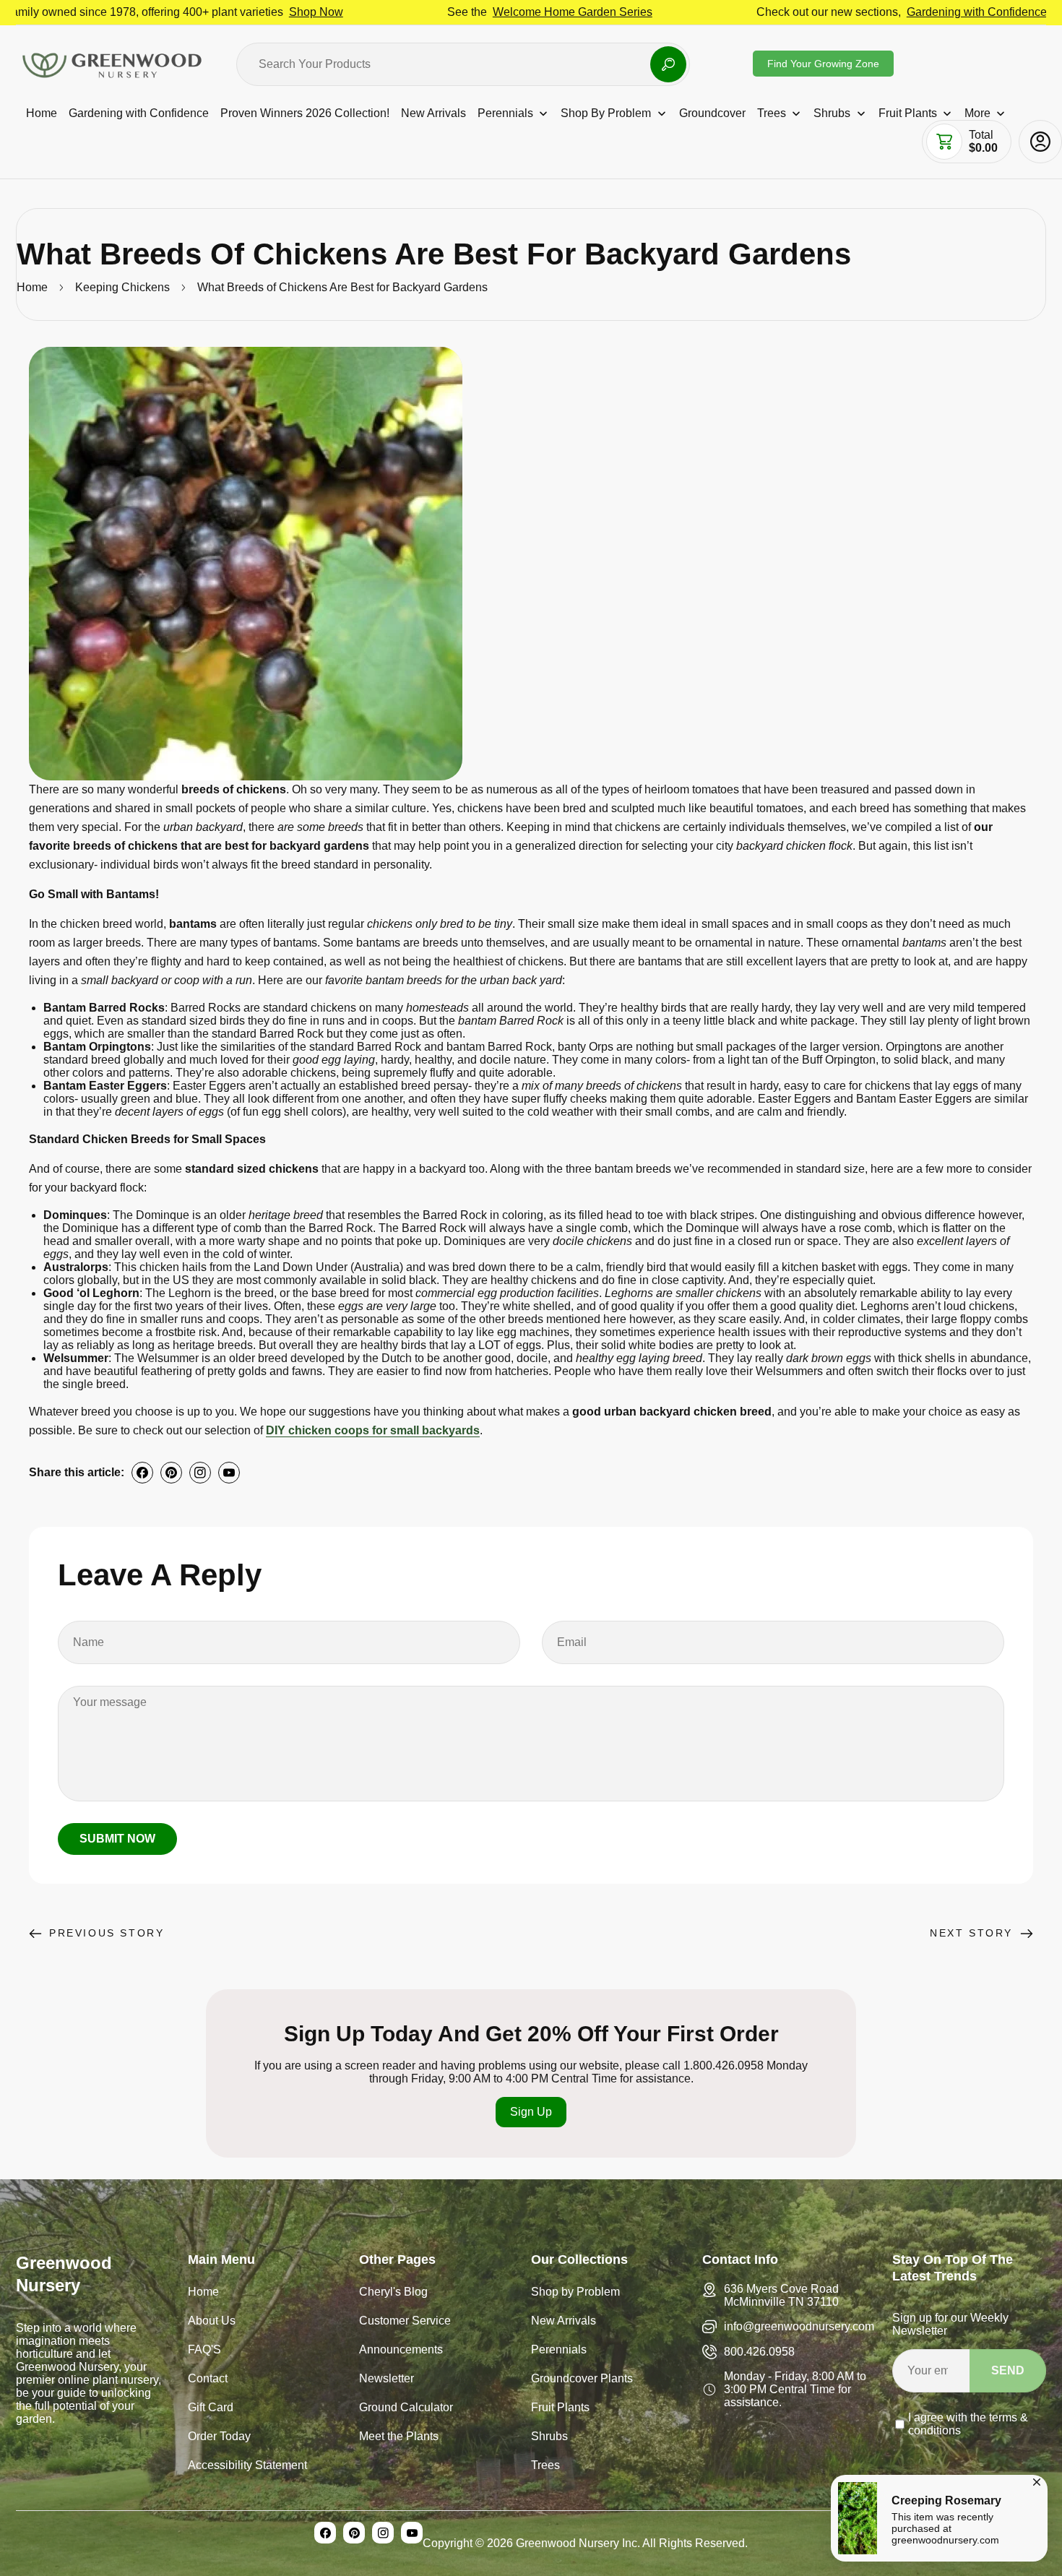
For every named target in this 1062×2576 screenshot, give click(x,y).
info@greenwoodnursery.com (799, 2326)
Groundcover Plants (582, 2380)
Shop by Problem (575, 2293)
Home (32, 287)
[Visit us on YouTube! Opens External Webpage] (229, 1473)
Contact (208, 2380)
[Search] (668, 64)
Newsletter (387, 2380)
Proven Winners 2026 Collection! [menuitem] (305, 113)
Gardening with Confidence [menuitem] (139, 113)
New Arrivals (564, 2322)
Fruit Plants (560, 2409)
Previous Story (107, 1933)
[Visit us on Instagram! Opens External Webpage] (200, 1473)
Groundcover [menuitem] (712, 113)
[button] (944, 142)
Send (1008, 2370)
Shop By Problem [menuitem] (606, 113)
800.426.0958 (759, 2352)
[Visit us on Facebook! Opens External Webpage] (142, 1473)
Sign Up (531, 2112)
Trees (545, 2467)
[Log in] (1040, 142)
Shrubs (549, 2438)
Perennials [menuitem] (505, 113)
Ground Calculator (406, 2409)
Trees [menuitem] (772, 113)
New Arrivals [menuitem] (433, 113)
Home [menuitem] (42, 113)
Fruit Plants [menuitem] (908, 113)
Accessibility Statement (247, 2467)
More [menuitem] (977, 113)
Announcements (401, 2351)
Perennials (559, 2351)
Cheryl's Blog (393, 2293)
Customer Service (405, 2322)
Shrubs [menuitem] (832, 113)
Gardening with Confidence (877, 12)
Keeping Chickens (122, 287)
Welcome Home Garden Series (473, 12)
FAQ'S (204, 2351)
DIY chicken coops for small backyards (373, 1430)
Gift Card (211, 2409)
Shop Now (216, 12)
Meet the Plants (399, 2438)
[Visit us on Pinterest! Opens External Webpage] (171, 1473)
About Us (212, 2322)
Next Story (971, 1933)
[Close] (1037, 2480)
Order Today (219, 2438)
